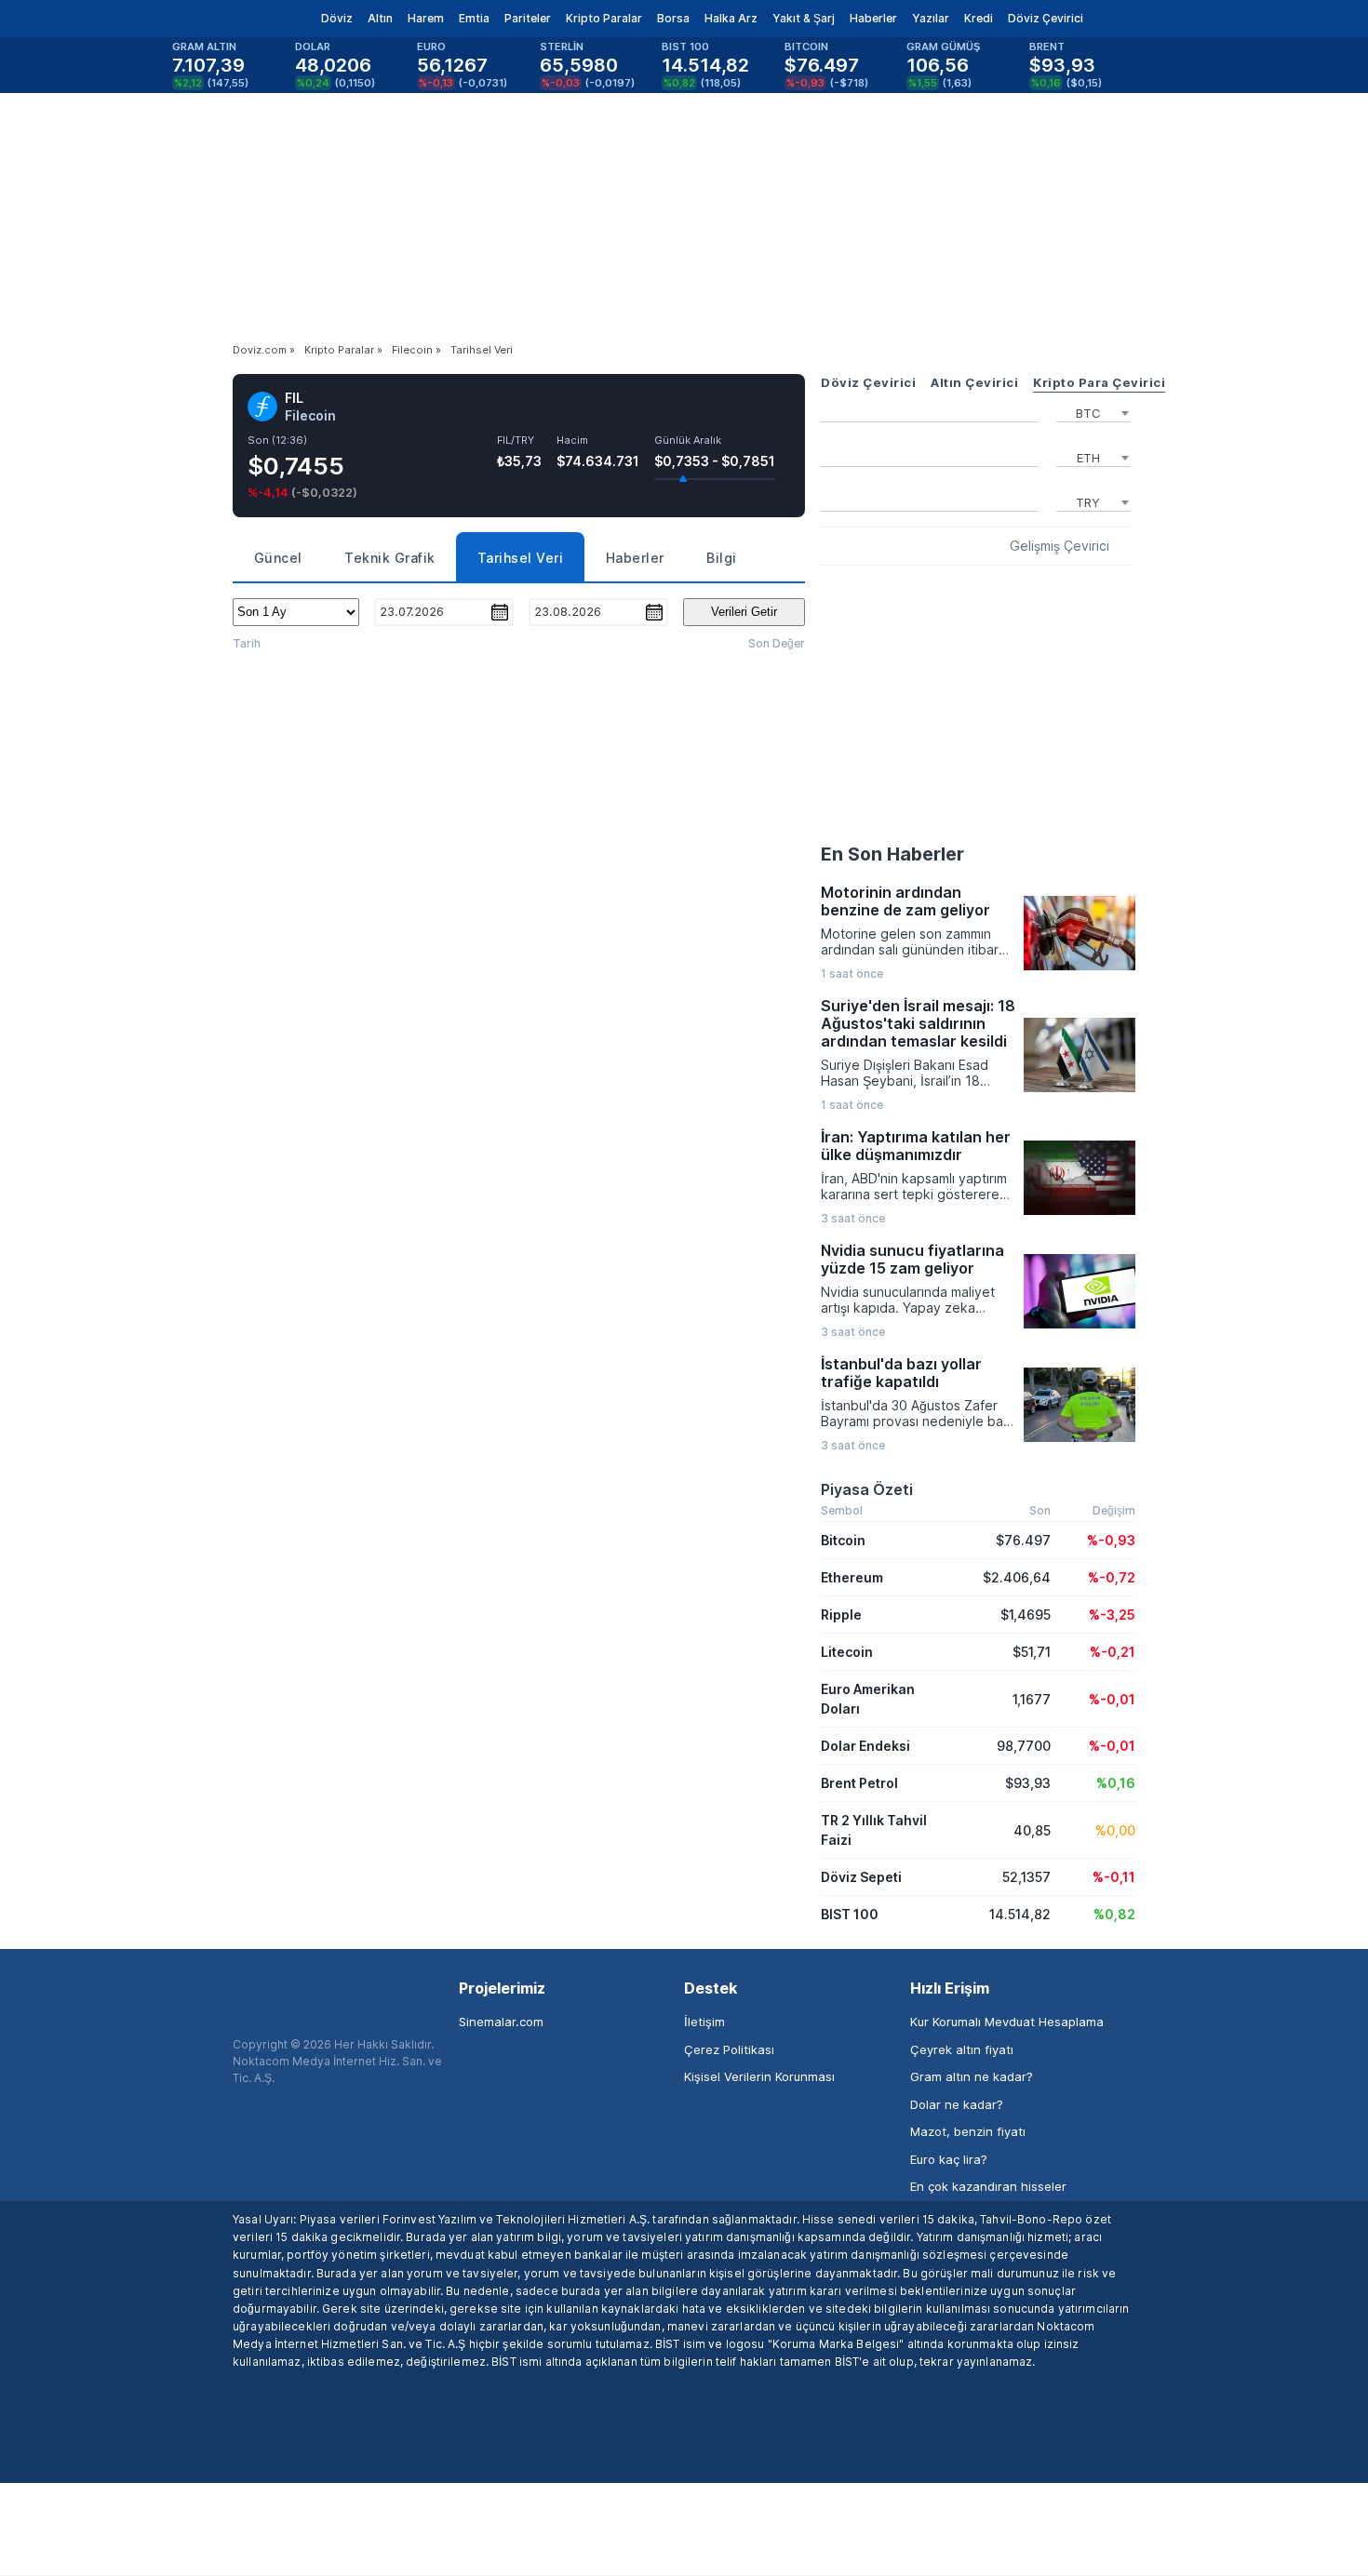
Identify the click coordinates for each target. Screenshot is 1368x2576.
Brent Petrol (859, 1783)
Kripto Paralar (604, 18)
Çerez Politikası (729, 2049)
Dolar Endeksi (865, 1746)
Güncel (278, 558)
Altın (380, 18)
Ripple (841, 1615)
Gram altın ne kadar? (972, 2076)
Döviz (337, 18)
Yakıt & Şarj (804, 18)
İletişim (704, 2022)
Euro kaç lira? (949, 2159)
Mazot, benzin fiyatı (968, 2131)
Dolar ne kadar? (957, 2104)
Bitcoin (843, 1540)
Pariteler (528, 18)
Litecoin (847, 1652)
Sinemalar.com (501, 2022)
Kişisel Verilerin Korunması (759, 2076)
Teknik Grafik (390, 558)
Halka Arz (731, 18)
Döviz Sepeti (861, 1877)
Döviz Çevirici (1046, 18)
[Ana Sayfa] (217, 19)
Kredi (979, 18)
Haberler (873, 18)
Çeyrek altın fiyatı (962, 2049)
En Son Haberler (892, 854)
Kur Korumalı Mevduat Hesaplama (1007, 2022)
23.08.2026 (568, 611)
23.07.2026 (412, 611)
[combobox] (1093, 411)
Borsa (673, 18)
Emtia (474, 18)
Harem (426, 18)
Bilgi (722, 558)
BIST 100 (850, 1914)
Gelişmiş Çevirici (1060, 546)
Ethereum (852, 1577)
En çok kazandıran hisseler (988, 2186)
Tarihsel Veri (521, 558)
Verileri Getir (744, 612)
